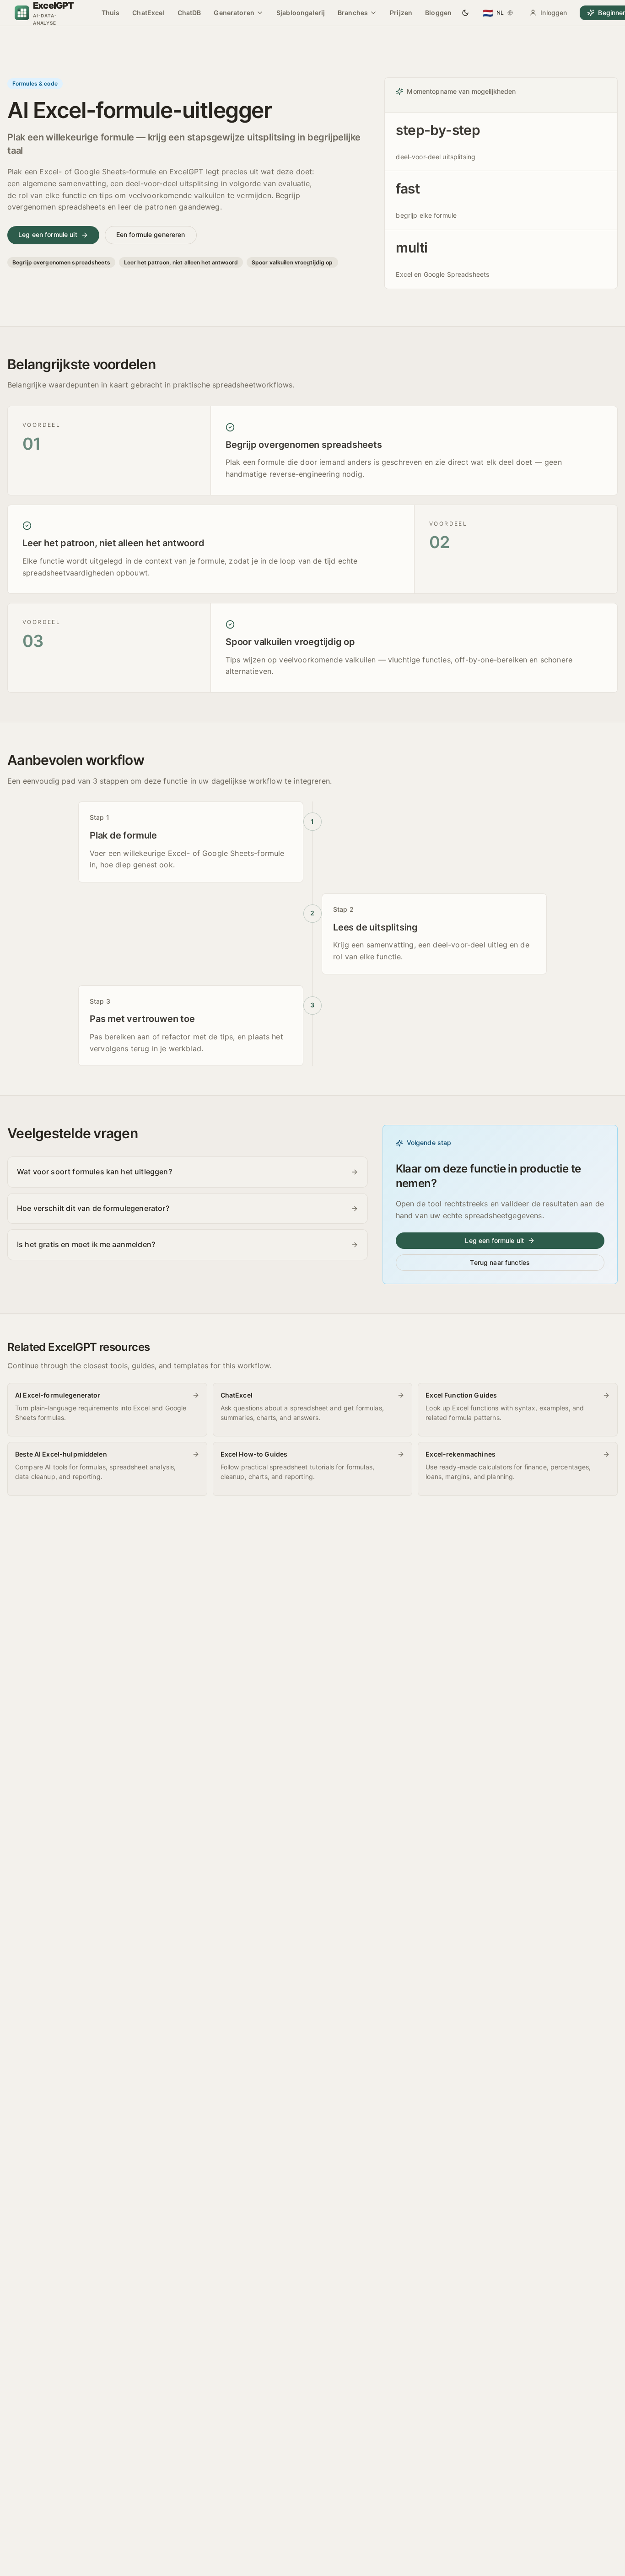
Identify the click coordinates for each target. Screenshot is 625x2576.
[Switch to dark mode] (465, 13)
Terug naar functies (500, 1262)
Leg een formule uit (48, 234)
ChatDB (189, 13)
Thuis (111, 13)
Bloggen (438, 13)
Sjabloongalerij (301, 13)
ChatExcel (148, 13)
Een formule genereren (151, 234)
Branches (353, 13)
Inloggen (554, 13)
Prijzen (401, 13)
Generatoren (234, 13)
